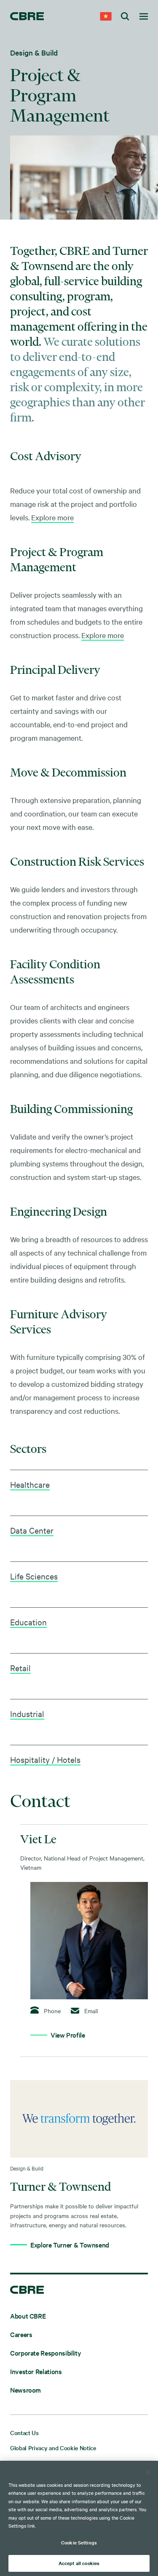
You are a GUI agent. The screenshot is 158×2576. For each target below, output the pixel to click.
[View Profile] (89, 1941)
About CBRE (28, 2316)
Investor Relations (36, 2371)
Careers (21, 2334)
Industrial (27, 1713)
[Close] (148, 2473)
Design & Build (34, 52)
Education (28, 1622)
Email (91, 2011)
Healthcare (30, 1484)
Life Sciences (34, 1576)
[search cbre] (125, 17)
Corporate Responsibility (46, 2353)
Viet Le (38, 1839)
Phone (51, 2010)
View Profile (68, 2035)
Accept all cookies (79, 2563)
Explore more (52, 517)
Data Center (32, 1530)
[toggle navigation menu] (144, 17)
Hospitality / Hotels (45, 1759)
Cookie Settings (79, 2542)
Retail (20, 1668)
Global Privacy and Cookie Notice (53, 2448)
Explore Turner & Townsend (70, 2245)
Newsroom (25, 2390)
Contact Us (24, 2433)
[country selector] (106, 17)
